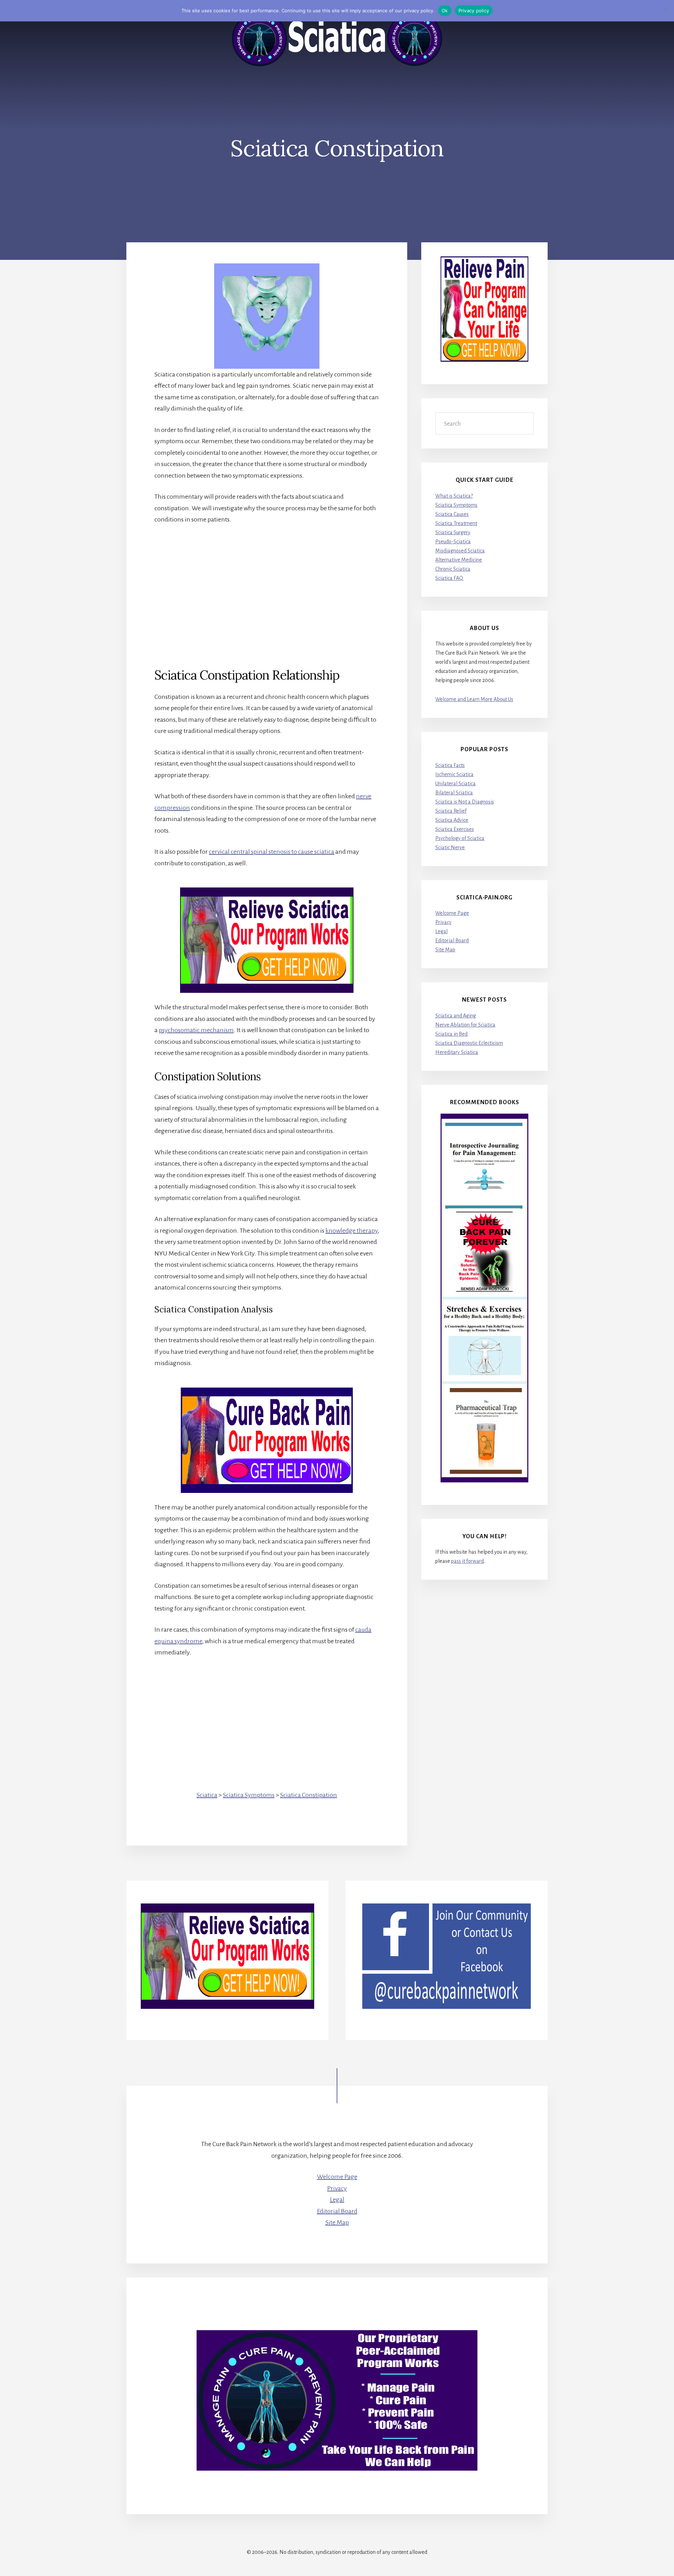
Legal (441, 931)
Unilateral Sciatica (455, 784)
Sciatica (207, 1795)
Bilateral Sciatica (454, 793)
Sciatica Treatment (456, 523)
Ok (445, 11)
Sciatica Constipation (309, 1795)
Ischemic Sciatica (454, 774)
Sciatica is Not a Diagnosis (465, 802)
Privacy (443, 922)
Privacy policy (474, 11)
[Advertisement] (267, 584)
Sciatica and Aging (456, 1016)
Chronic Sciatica (453, 569)
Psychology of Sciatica (460, 838)
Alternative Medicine (459, 560)
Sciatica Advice (452, 820)
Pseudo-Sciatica (453, 542)
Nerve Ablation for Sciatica (465, 1025)
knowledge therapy (352, 1231)
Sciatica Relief (451, 811)
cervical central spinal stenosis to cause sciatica (272, 852)
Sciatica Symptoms (249, 1795)
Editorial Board (452, 940)
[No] (665, 11)
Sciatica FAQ (449, 578)
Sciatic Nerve (450, 847)
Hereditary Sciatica (457, 1052)
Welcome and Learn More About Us (474, 699)
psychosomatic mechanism (196, 1030)
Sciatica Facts (450, 765)
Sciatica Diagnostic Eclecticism (469, 1043)
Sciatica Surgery (453, 532)
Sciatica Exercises (455, 829)
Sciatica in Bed (451, 1034)
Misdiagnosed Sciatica (460, 551)
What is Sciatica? (454, 496)
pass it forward (467, 1561)
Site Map (445, 950)
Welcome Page (452, 913)
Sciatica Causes (452, 514)
